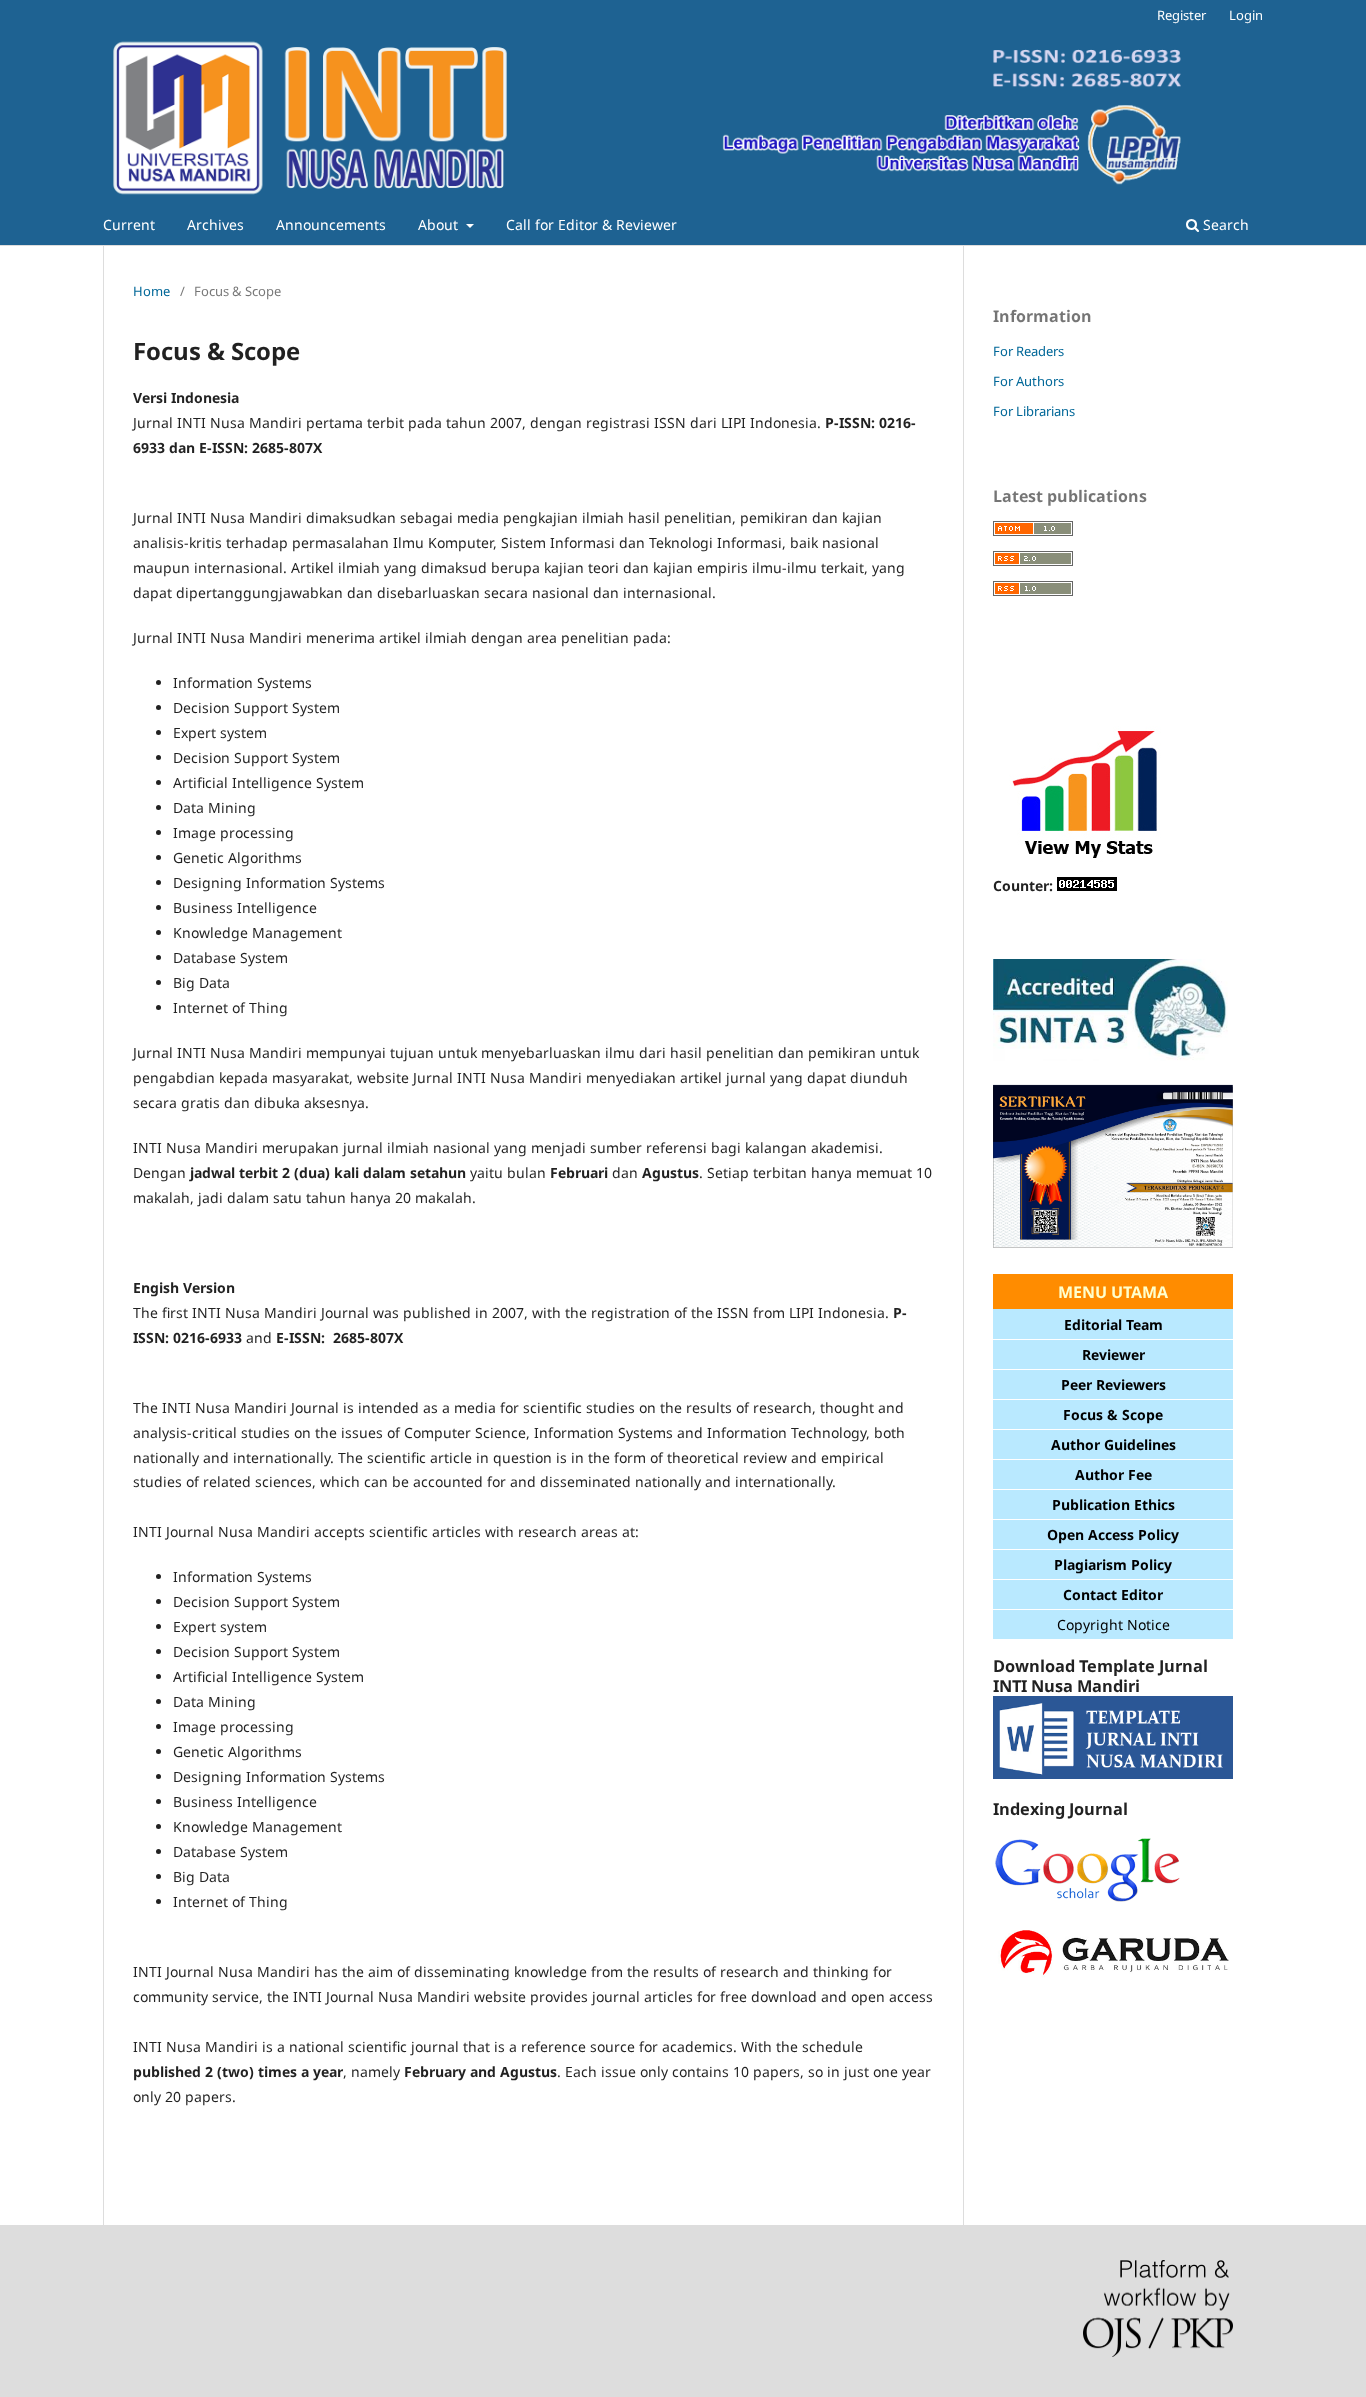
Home (151, 291)
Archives (215, 224)
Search (1224, 224)
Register (1181, 15)
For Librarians (1034, 411)
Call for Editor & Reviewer (591, 224)
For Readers (1028, 351)
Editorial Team (1113, 1324)
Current (129, 224)
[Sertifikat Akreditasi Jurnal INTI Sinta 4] (1113, 1246)
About (440, 224)
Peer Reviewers (1113, 1384)
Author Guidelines (1113, 1444)
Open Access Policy (1113, 1534)
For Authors (1028, 381)
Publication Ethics (1113, 1504)
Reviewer (1113, 1354)
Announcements (331, 224)
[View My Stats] (1087, 860)
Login (1246, 15)
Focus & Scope (1113, 1414)
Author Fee (1113, 1474)
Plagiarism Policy (1113, 1564)
